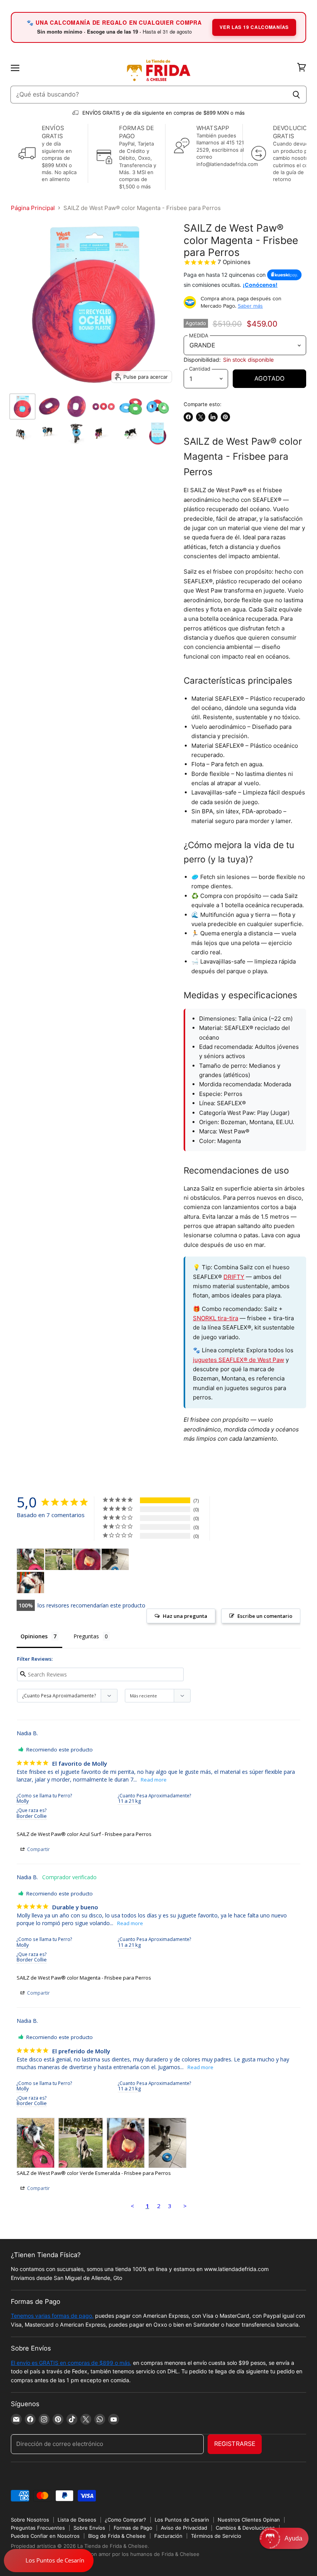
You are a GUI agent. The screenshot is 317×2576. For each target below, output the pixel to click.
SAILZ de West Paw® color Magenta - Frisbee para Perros (84, 1978)
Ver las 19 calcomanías (254, 27)
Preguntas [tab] (86, 1636)
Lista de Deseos (77, 2520)
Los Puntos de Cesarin (182, 2520)
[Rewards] (49, 2561)
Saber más (250, 306)
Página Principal (33, 208)
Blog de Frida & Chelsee (117, 2536)
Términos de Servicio (216, 2536)
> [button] (185, 2206)
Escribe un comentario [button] (265, 1616)
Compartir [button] (38, 1849)
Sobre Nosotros (30, 2520)
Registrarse (235, 2444)
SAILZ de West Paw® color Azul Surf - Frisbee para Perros (84, 1834)
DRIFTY (234, 1277)
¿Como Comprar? (125, 2520)
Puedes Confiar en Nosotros (45, 2536)
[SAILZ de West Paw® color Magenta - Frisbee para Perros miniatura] (22, 406)
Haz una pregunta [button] (185, 1616)
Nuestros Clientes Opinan (249, 2520)
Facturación (168, 2536)
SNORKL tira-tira (216, 1318)
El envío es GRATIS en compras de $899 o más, (71, 2363)
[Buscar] (296, 95)
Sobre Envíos (89, 2528)
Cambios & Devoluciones (245, 2528)
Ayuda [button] (293, 2538)
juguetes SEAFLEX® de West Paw (239, 1360)
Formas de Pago (133, 2528)
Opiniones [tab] (34, 1636)
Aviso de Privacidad (184, 2528)
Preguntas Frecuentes (38, 2528)
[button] (284, 2538)
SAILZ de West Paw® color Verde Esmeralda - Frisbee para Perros (94, 2173)
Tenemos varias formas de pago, (52, 2316)
